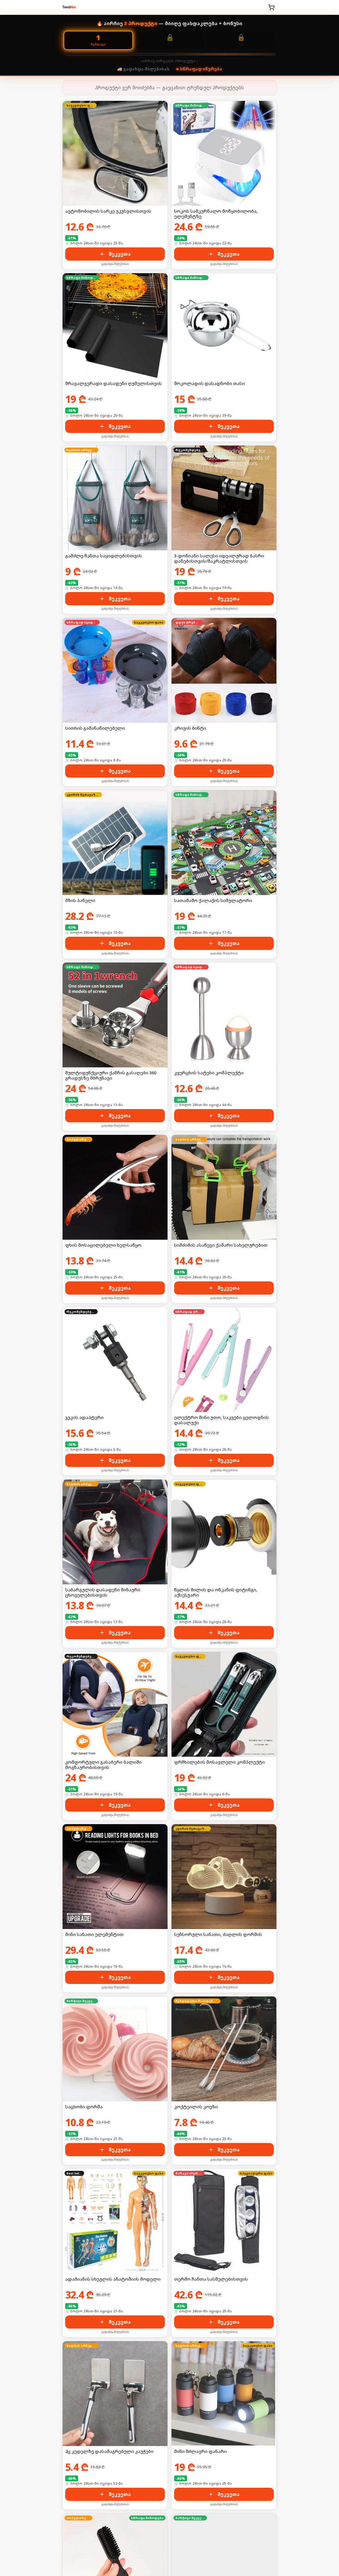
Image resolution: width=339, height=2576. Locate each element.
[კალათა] (271, 7)
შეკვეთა (120, 254)
